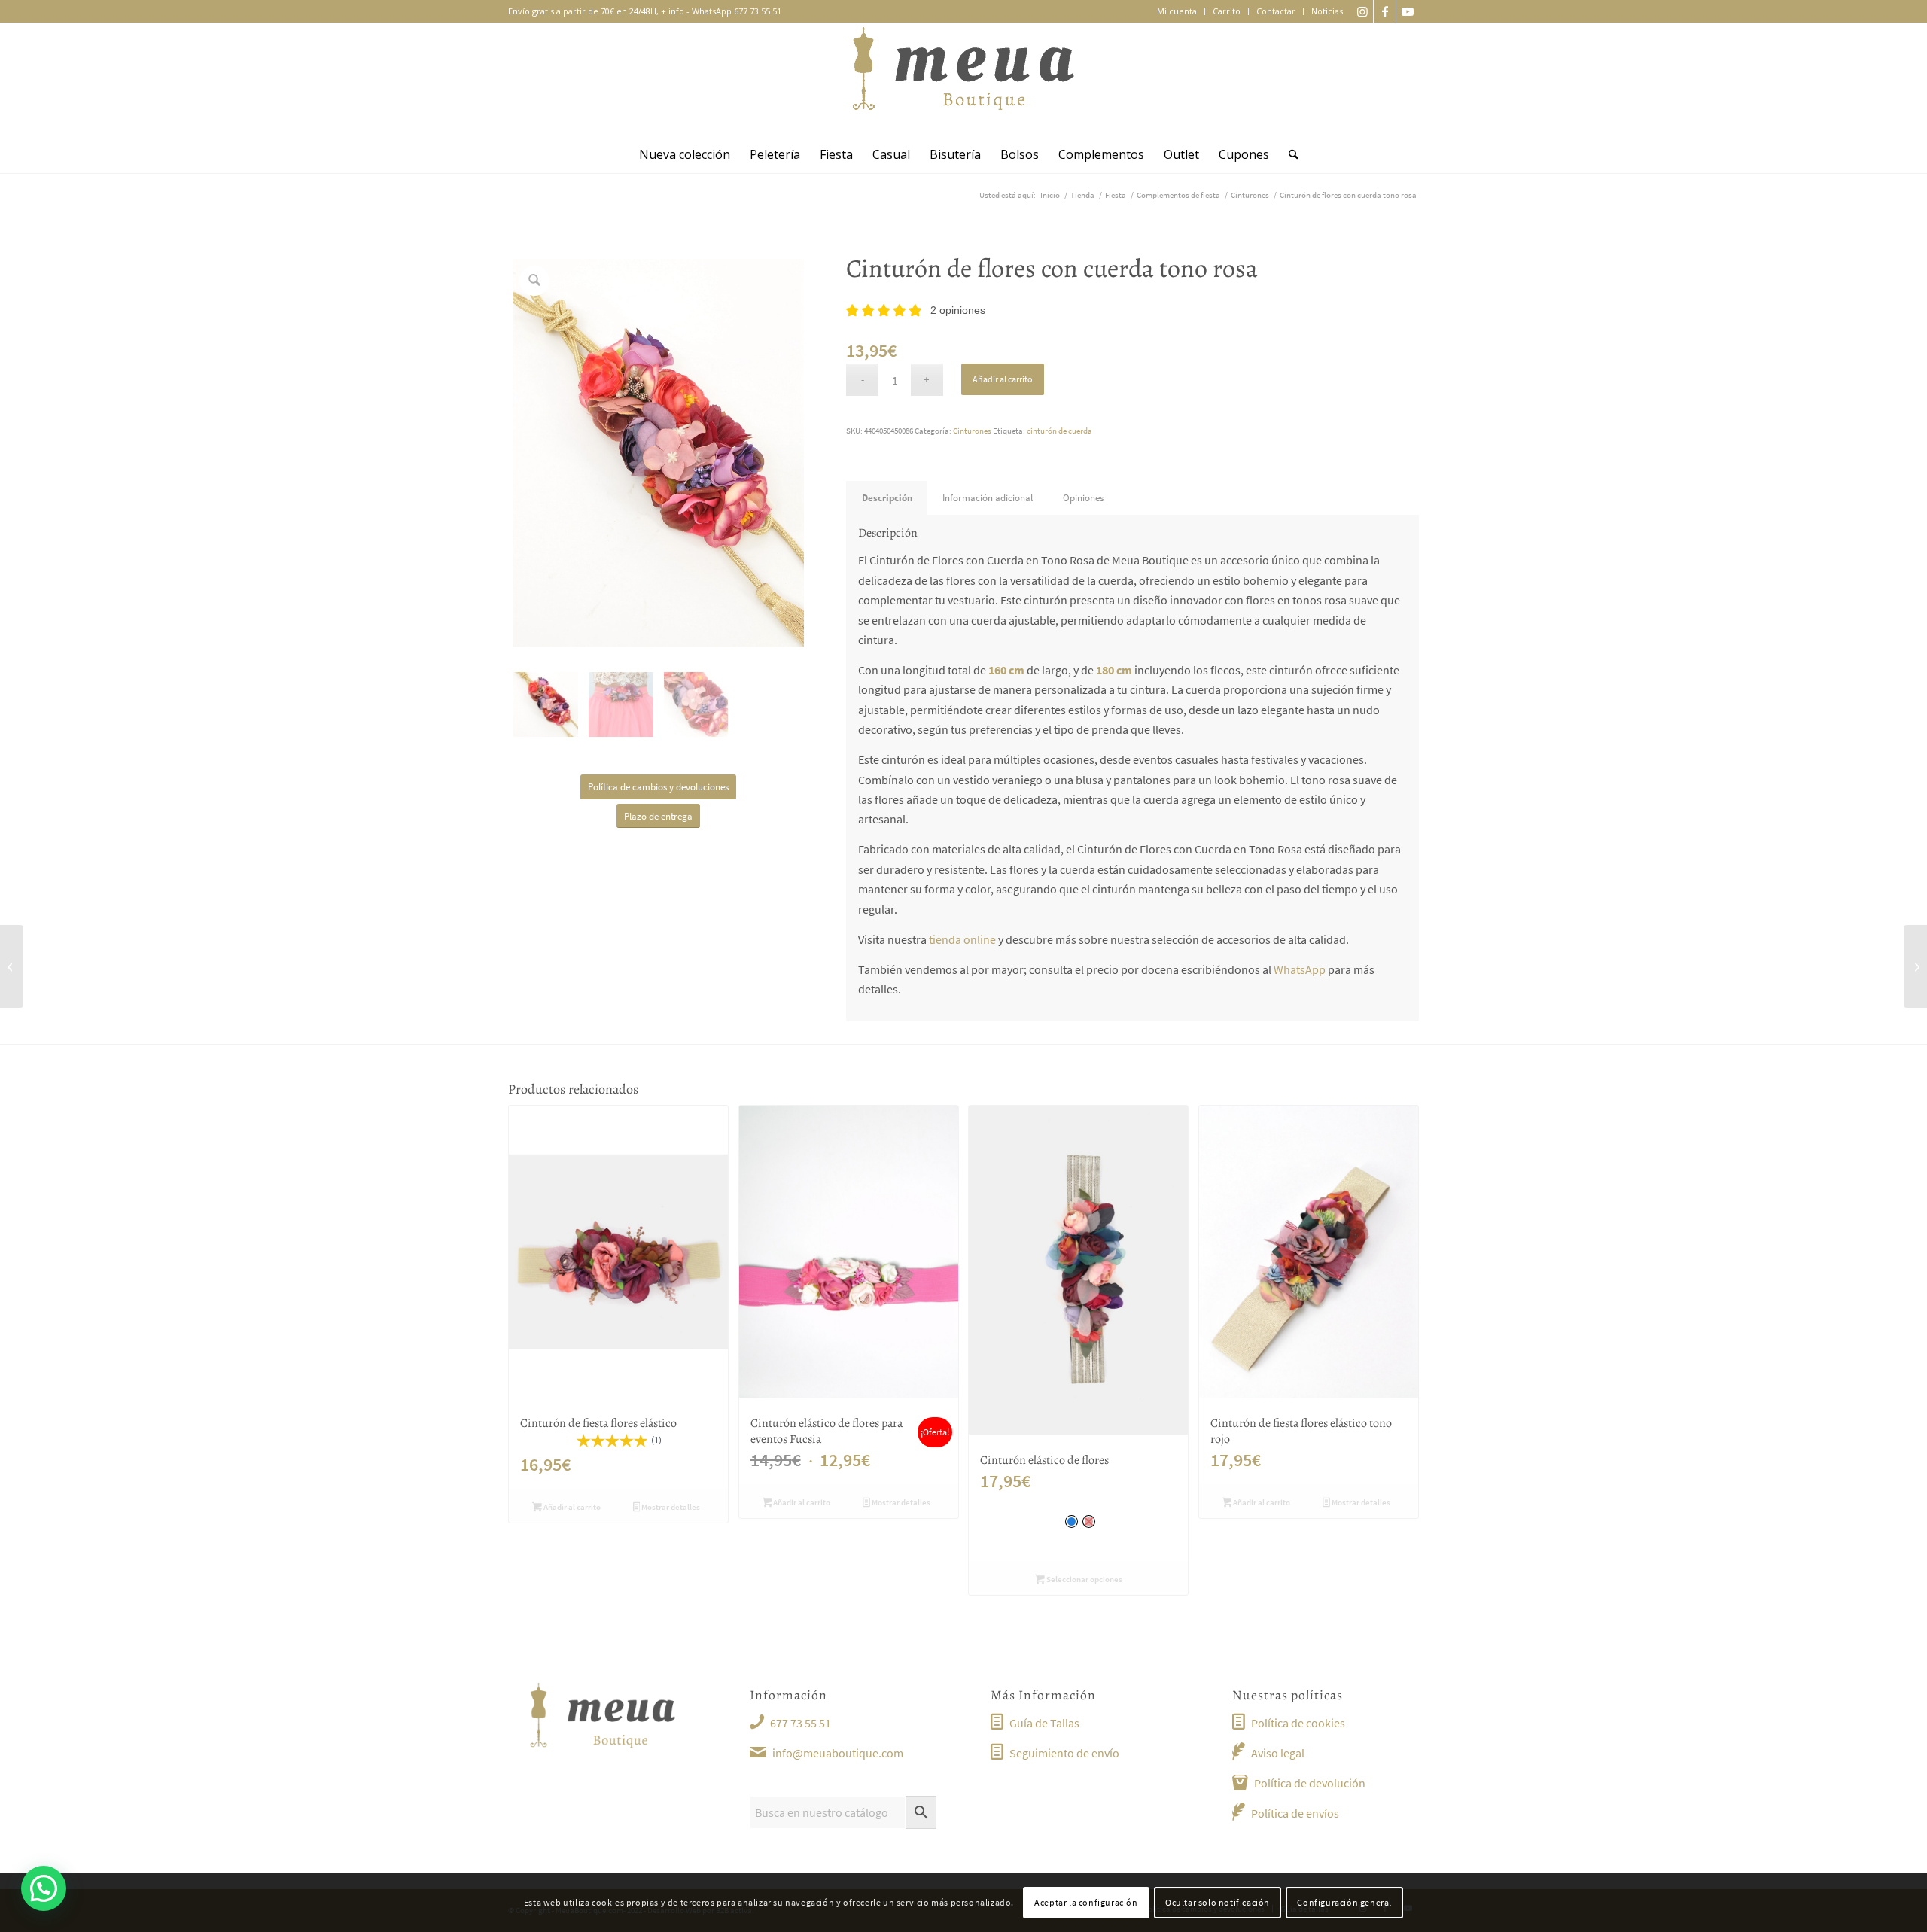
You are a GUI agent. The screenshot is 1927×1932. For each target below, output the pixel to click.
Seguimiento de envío (1064, 1753)
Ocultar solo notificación (1218, 1902)
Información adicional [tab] (988, 498)
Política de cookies (1298, 1723)
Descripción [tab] (887, 498)
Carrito (1227, 11)
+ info (673, 11)
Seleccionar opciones (1084, 1579)
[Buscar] (1289, 154)
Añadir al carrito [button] (571, 1507)
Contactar (1276, 11)
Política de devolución (1310, 1783)
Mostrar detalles (670, 1507)
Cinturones (972, 431)
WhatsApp (1300, 969)
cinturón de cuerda (1059, 431)
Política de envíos (1295, 1813)
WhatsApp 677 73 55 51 (737, 11)
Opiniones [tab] (1083, 498)
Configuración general (1344, 1902)
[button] (44, 1888)
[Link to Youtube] (1408, 11)
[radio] (1072, 1521)
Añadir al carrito (1003, 379)
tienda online (962, 939)
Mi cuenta (1177, 11)
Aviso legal (1278, 1753)
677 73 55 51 (801, 1723)
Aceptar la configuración (1086, 1902)
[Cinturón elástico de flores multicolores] (1915, 966)
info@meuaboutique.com (838, 1753)
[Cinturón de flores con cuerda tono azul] (12, 966)
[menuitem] (1177, 11)
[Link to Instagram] (1362, 11)
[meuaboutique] (963, 79)
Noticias (1327, 11)
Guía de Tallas (1044, 1723)
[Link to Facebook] (1385, 11)
